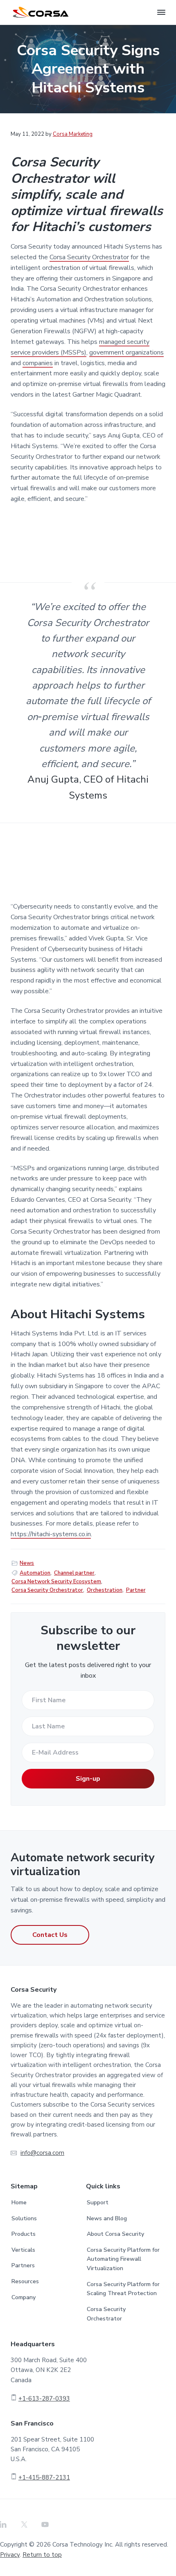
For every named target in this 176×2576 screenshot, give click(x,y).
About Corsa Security (115, 2234)
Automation (35, 1573)
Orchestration (105, 1590)
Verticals (23, 2250)
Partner (136, 1590)
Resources (25, 2281)
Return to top (42, 2555)
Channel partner (74, 1573)
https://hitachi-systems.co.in (51, 1534)
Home (19, 2202)
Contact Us (50, 1935)
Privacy (10, 2555)
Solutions (24, 2218)
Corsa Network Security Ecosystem (56, 1582)
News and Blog (107, 2218)
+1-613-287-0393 (44, 2399)
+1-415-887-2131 (44, 2477)
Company (24, 2297)
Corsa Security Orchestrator (89, 257)
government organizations (126, 352)
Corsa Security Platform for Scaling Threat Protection (123, 2289)
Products (24, 2234)
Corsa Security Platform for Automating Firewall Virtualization (123, 2259)
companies (38, 363)
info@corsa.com (42, 2153)
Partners (23, 2265)
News (27, 1563)
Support (98, 2202)
